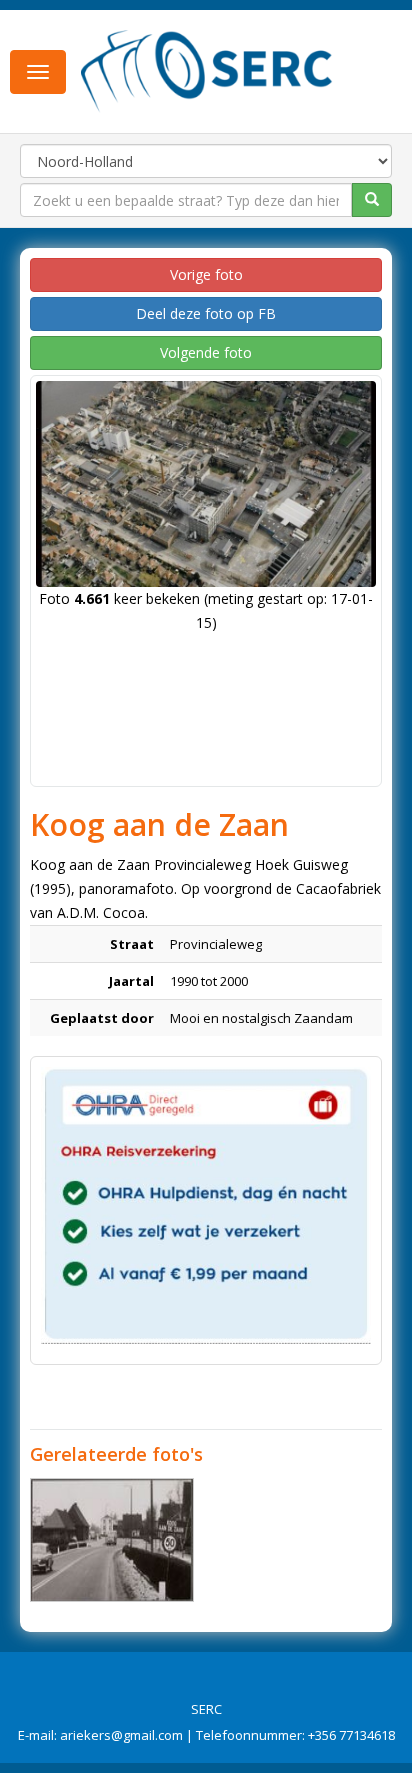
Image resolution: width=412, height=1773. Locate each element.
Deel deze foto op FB (206, 313)
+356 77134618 (351, 1735)
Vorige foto (206, 274)
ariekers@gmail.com (121, 1735)
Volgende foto (206, 352)
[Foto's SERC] (207, 70)
